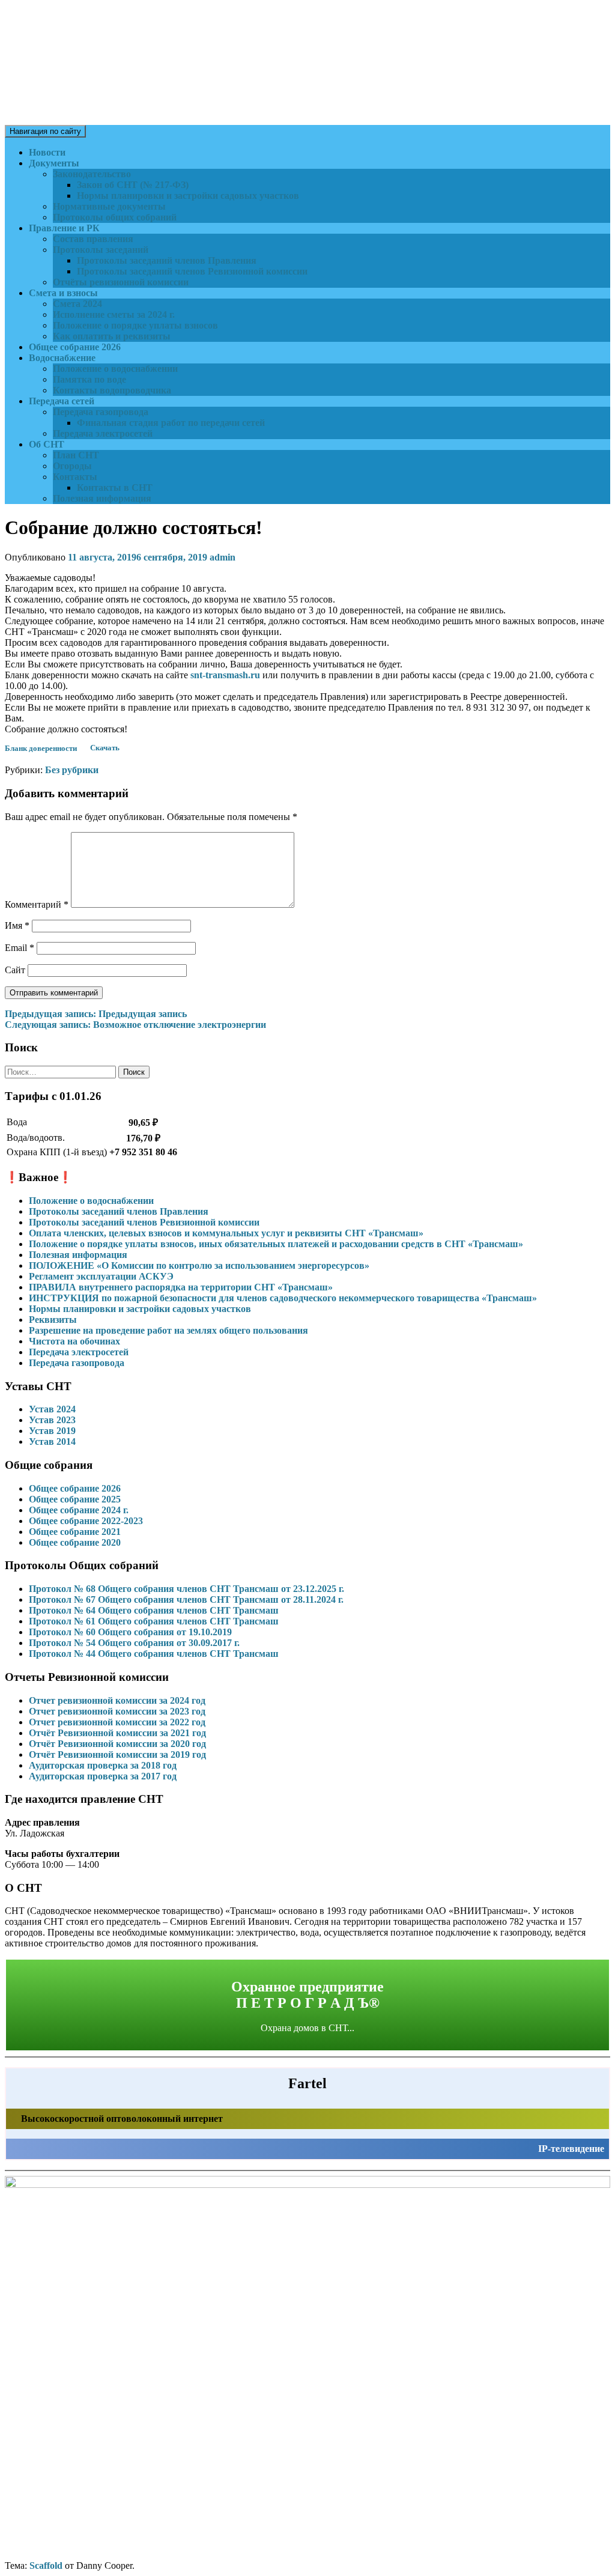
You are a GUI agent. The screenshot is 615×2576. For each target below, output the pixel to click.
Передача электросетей (103, 433)
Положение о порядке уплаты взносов (135, 325)
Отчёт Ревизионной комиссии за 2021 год (117, 1733)
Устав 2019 (52, 1431)
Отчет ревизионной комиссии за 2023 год (117, 1711)
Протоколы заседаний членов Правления (167, 260)
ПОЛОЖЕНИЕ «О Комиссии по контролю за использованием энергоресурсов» (199, 1265)
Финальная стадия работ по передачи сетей (171, 423)
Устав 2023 (52, 1420)
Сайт (15, 970)
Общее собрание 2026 (75, 347)
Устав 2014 (52, 1441)
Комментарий (37, 904)
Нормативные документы (109, 206)
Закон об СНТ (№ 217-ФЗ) (133, 185)
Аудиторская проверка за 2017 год (103, 1776)
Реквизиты (53, 1320)
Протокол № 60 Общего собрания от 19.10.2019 (130, 1632)
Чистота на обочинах (74, 1341)
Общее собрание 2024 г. (79, 1510)
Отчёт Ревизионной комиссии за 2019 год (117, 1754)
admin (223, 557)
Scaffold (46, 2565)
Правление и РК (64, 228)
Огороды (72, 466)
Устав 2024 (52, 1409)
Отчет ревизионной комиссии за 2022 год (117, 1722)
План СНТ (76, 455)
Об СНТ (47, 444)
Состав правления (93, 239)
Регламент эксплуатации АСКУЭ (101, 1276)
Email (20, 948)
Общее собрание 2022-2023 (86, 1521)
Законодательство (92, 174)
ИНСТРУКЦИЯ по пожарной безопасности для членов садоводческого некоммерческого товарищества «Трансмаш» (283, 1298)
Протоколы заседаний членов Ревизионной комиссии (192, 271)
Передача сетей (62, 401)
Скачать (105, 749)
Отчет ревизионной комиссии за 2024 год (117, 1700)
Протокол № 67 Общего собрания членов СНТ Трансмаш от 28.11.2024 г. (186, 1599)
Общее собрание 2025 (75, 1499)
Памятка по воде (89, 379)
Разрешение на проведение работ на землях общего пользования (168, 1330)
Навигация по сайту (45, 131)
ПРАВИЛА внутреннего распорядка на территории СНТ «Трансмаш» (181, 1287)
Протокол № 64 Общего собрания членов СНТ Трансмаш (154, 1610)
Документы (54, 163)
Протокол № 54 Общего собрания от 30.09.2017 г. (134, 1643)
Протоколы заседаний (101, 250)
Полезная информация (102, 498)
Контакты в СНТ (115, 488)
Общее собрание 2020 (75, 1542)
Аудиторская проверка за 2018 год (103, 1765)
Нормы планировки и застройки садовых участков (188, 196)
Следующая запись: (135, 1025)
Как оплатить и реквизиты (112, 336)
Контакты (75, 477)
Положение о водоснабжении (115, 369)
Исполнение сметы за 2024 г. (114, 314)
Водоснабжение (62, 358)
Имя (17, 925)
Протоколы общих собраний (115, 217)
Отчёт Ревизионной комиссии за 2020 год (117, 1744)
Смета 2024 (77, 304)
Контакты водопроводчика (112, 390)
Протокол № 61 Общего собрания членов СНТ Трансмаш (154, 1621)
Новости (47, 152)
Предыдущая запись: (96, 1014)
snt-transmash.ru (225, 675)
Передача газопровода (101, 412)
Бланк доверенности (41, 749)
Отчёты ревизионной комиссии (121, 282)
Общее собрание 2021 (75, 1532)
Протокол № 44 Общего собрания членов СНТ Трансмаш (154, 1654)
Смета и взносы (63, 293)
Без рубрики (72, 770)
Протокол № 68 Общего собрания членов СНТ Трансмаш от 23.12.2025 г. (186, 1589)
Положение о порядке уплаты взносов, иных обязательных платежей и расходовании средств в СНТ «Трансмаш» (276, 1244)
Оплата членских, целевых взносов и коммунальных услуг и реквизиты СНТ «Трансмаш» (226, 1233)
